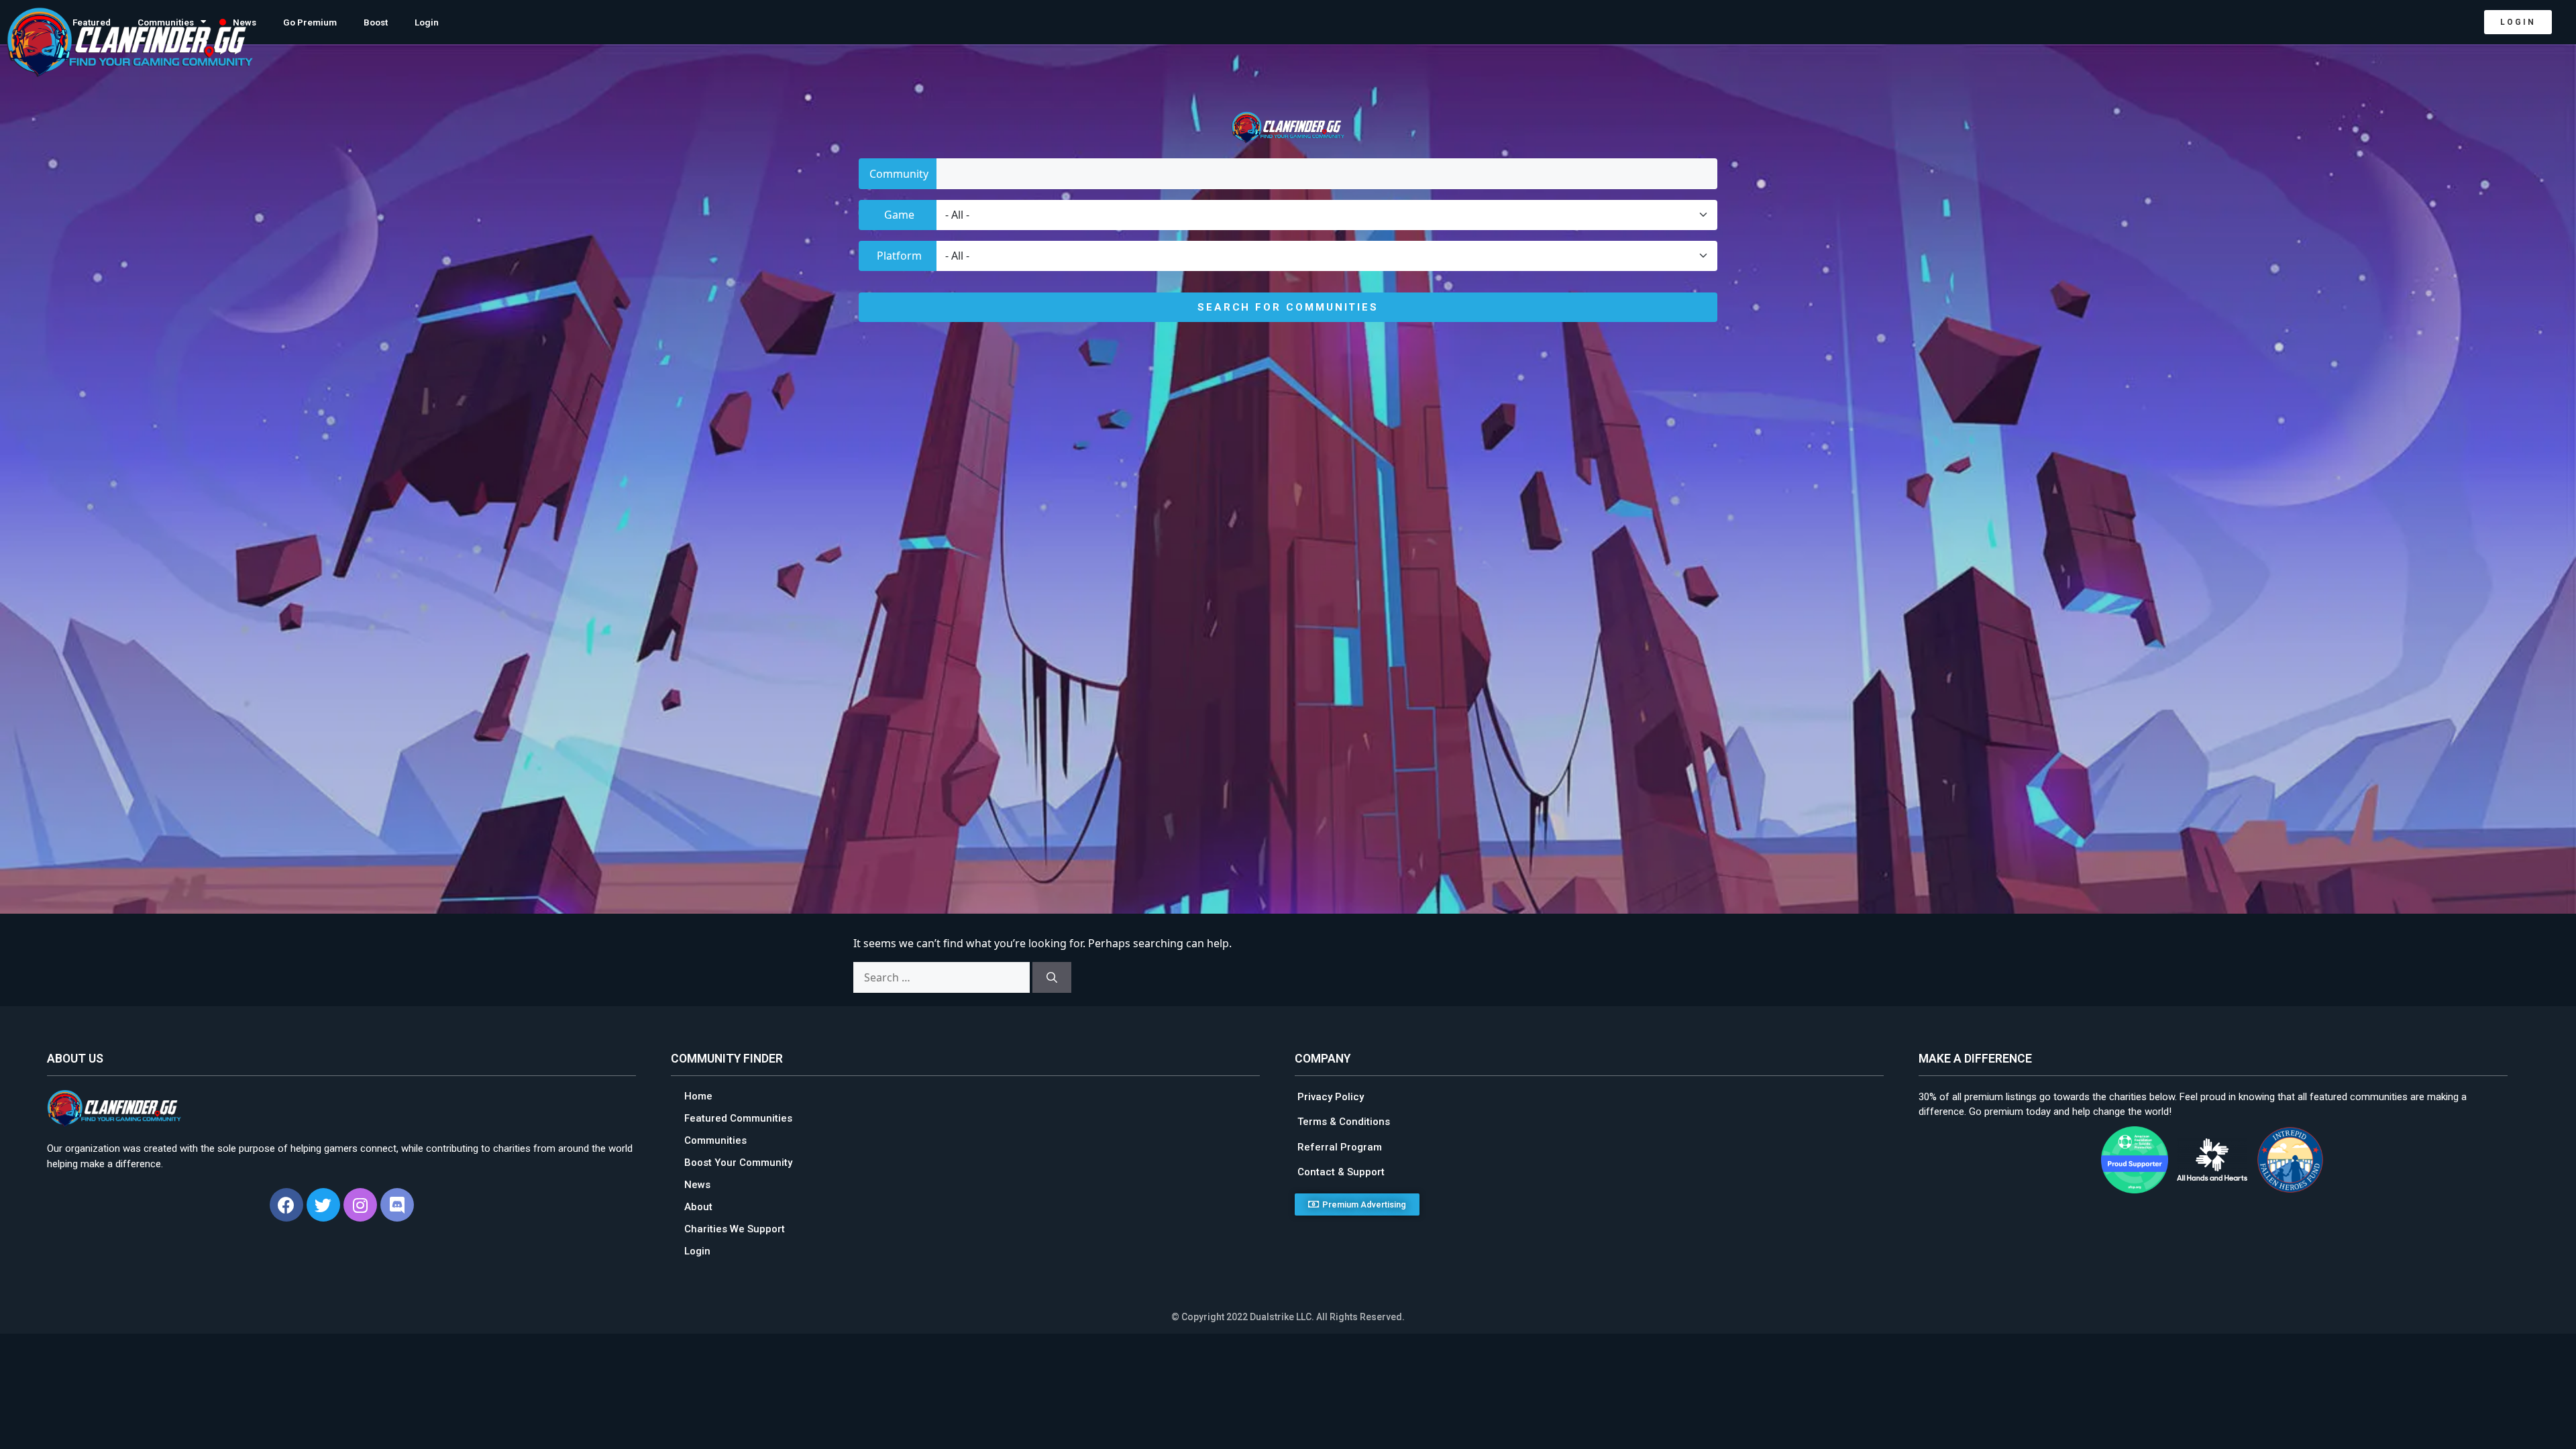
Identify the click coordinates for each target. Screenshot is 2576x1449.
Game (899, 215)
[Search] (1052, 977)
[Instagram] (360, 1205)
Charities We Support (735, 1229)
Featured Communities (738, 1118)
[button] (2518, 22)
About (698, 1207)
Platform (899, 256)
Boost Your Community (738, 1163)
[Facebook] (286, 1205)
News (697, 1185)
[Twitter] (323, 1205)
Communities (715, 1140)
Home (698, 1096)
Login (427, 22)
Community (899, 174)
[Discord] (397, 1205)
